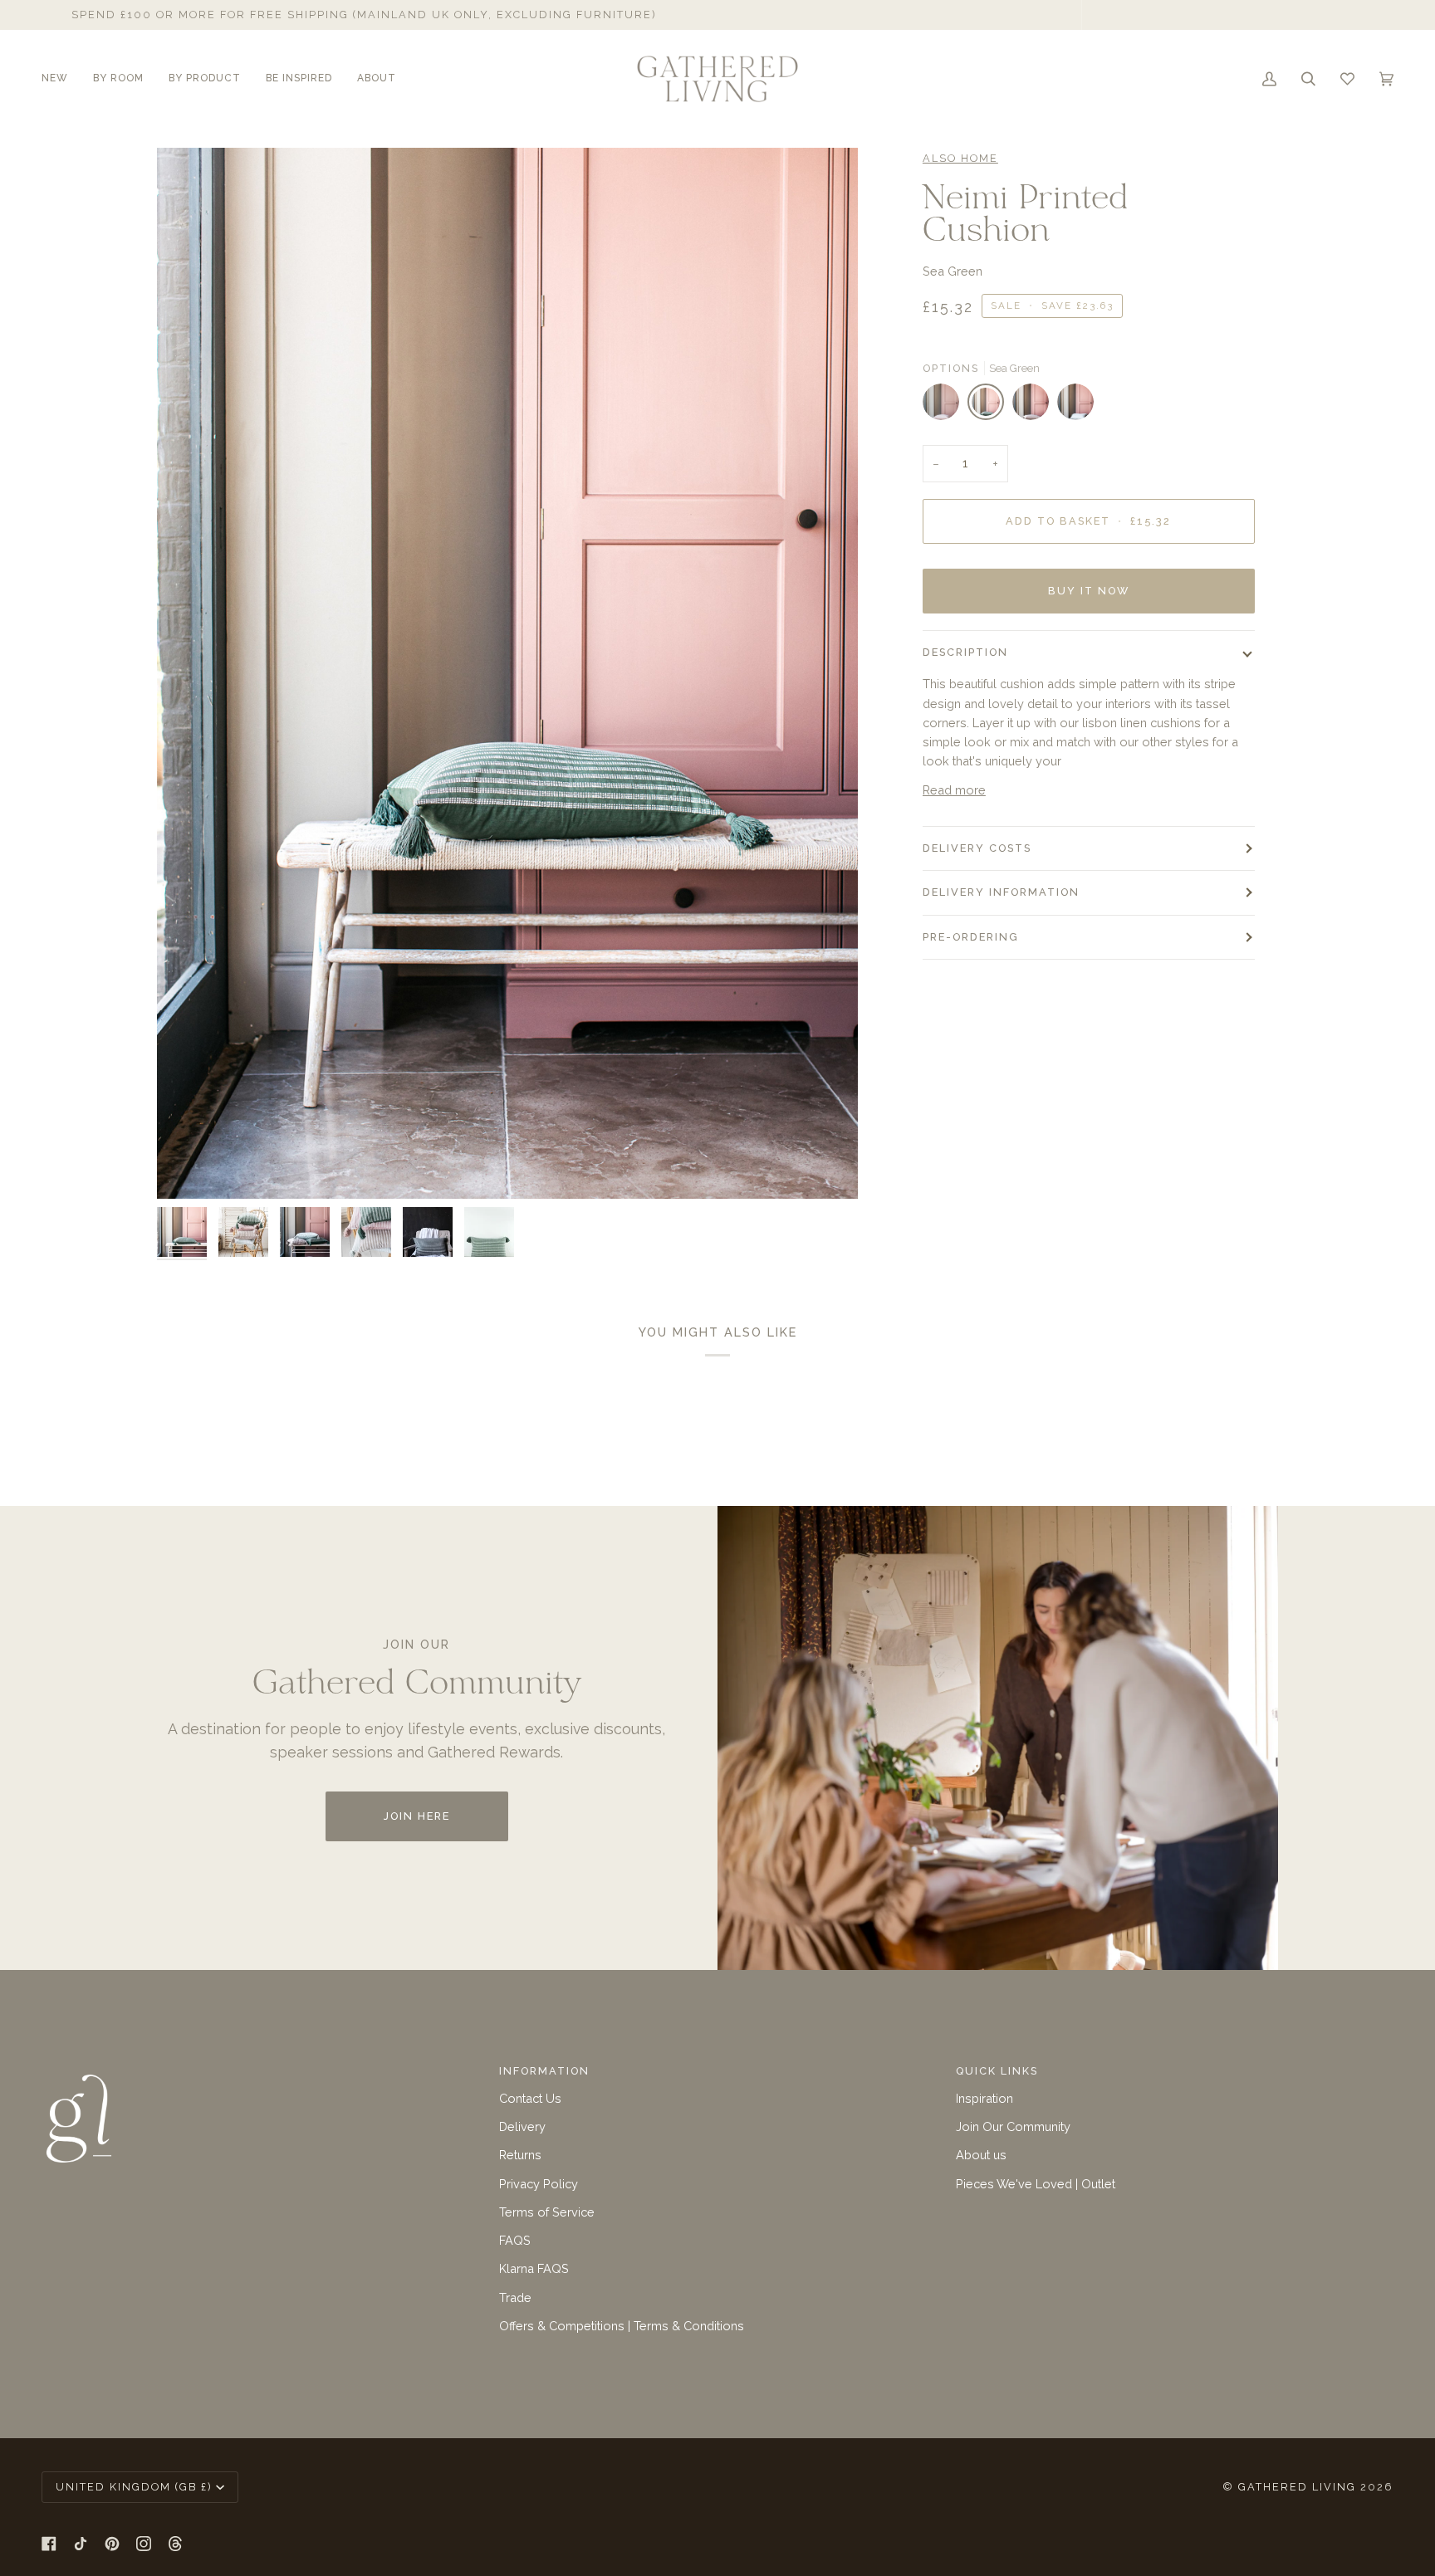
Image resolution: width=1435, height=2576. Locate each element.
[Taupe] (1035, 406)
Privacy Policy (539, 2184)
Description (965, 652)
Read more (954, 790)
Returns (520, 2155)
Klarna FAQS (534, 2268)
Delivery (522, 2126)
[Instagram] (144, 2544)
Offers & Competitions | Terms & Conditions (622, 2326)
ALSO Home (960, 158)
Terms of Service (547, 2212)
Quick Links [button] (997, 2071)
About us (981, 2155)
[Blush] (945, 406)
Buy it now (1089, 591)
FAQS (515, 2240)
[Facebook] (49, 2544)
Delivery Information (1001, 892)
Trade (515, 2297)
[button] (61, 79)
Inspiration (984, 2098)
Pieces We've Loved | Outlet (1036, 2184)
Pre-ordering (971, 937)
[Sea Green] (990, 406)
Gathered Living (1297, 2487)
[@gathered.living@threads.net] (175, 2544)
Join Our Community (1013, 2126)
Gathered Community (1002, 15)
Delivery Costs (977, 848)
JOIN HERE (417, 1816)
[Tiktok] (81, 2544)
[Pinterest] (112, 2544)
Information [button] (544, 2071)
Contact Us (530, 2098)
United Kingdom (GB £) (134, 2487)
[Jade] (1075, 406)
